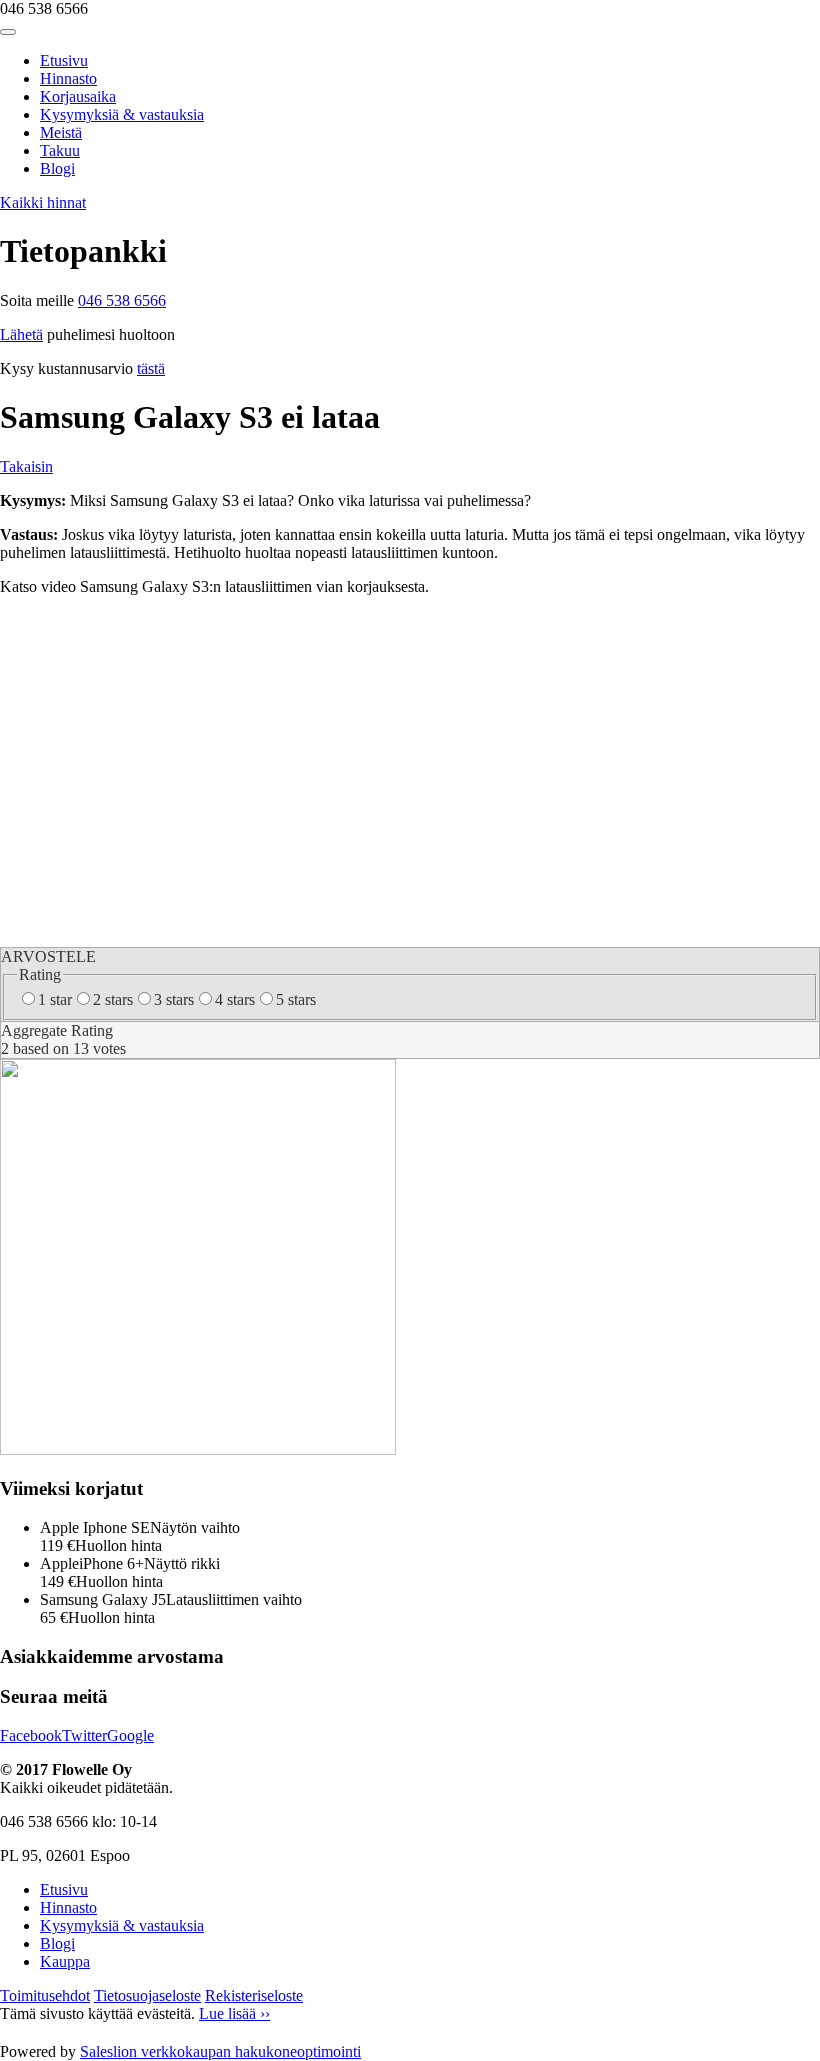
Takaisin (26, 466)
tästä (151, 368)
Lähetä (21, 334)
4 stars (235, 999)
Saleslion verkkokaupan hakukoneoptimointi (220, 2051)
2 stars (113, 999)
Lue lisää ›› (234, 2013)
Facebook (31, 1735)
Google (130, 1735)
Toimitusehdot (45, 1995)
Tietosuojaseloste (147, 1995)
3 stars (174, 999)
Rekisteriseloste (254, 1995)
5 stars (296, 999)
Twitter (84, 1735)
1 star (55, 999)
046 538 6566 (122, 300)
